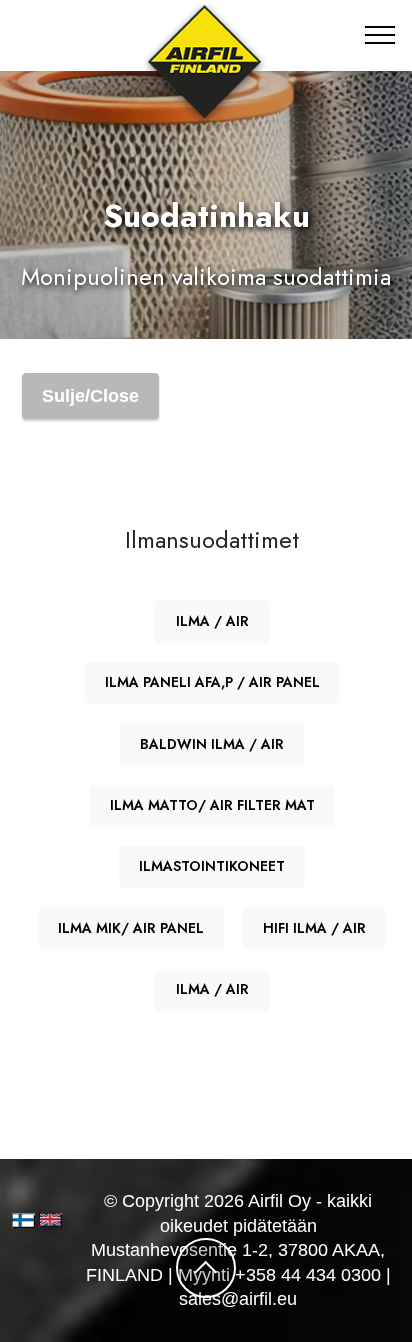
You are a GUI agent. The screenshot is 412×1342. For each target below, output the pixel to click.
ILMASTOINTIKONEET (212, 866)
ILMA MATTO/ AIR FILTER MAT (212, 805)
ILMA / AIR (212, 621)
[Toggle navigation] (380, 35)
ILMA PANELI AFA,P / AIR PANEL (212, 682)
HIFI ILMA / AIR (314, 928)
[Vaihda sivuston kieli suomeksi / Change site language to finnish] (23, 1220)
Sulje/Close (90, 396)
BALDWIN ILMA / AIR (212, 744)
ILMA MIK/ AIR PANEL (131, 928)
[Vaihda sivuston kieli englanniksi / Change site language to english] (44, 1219)
